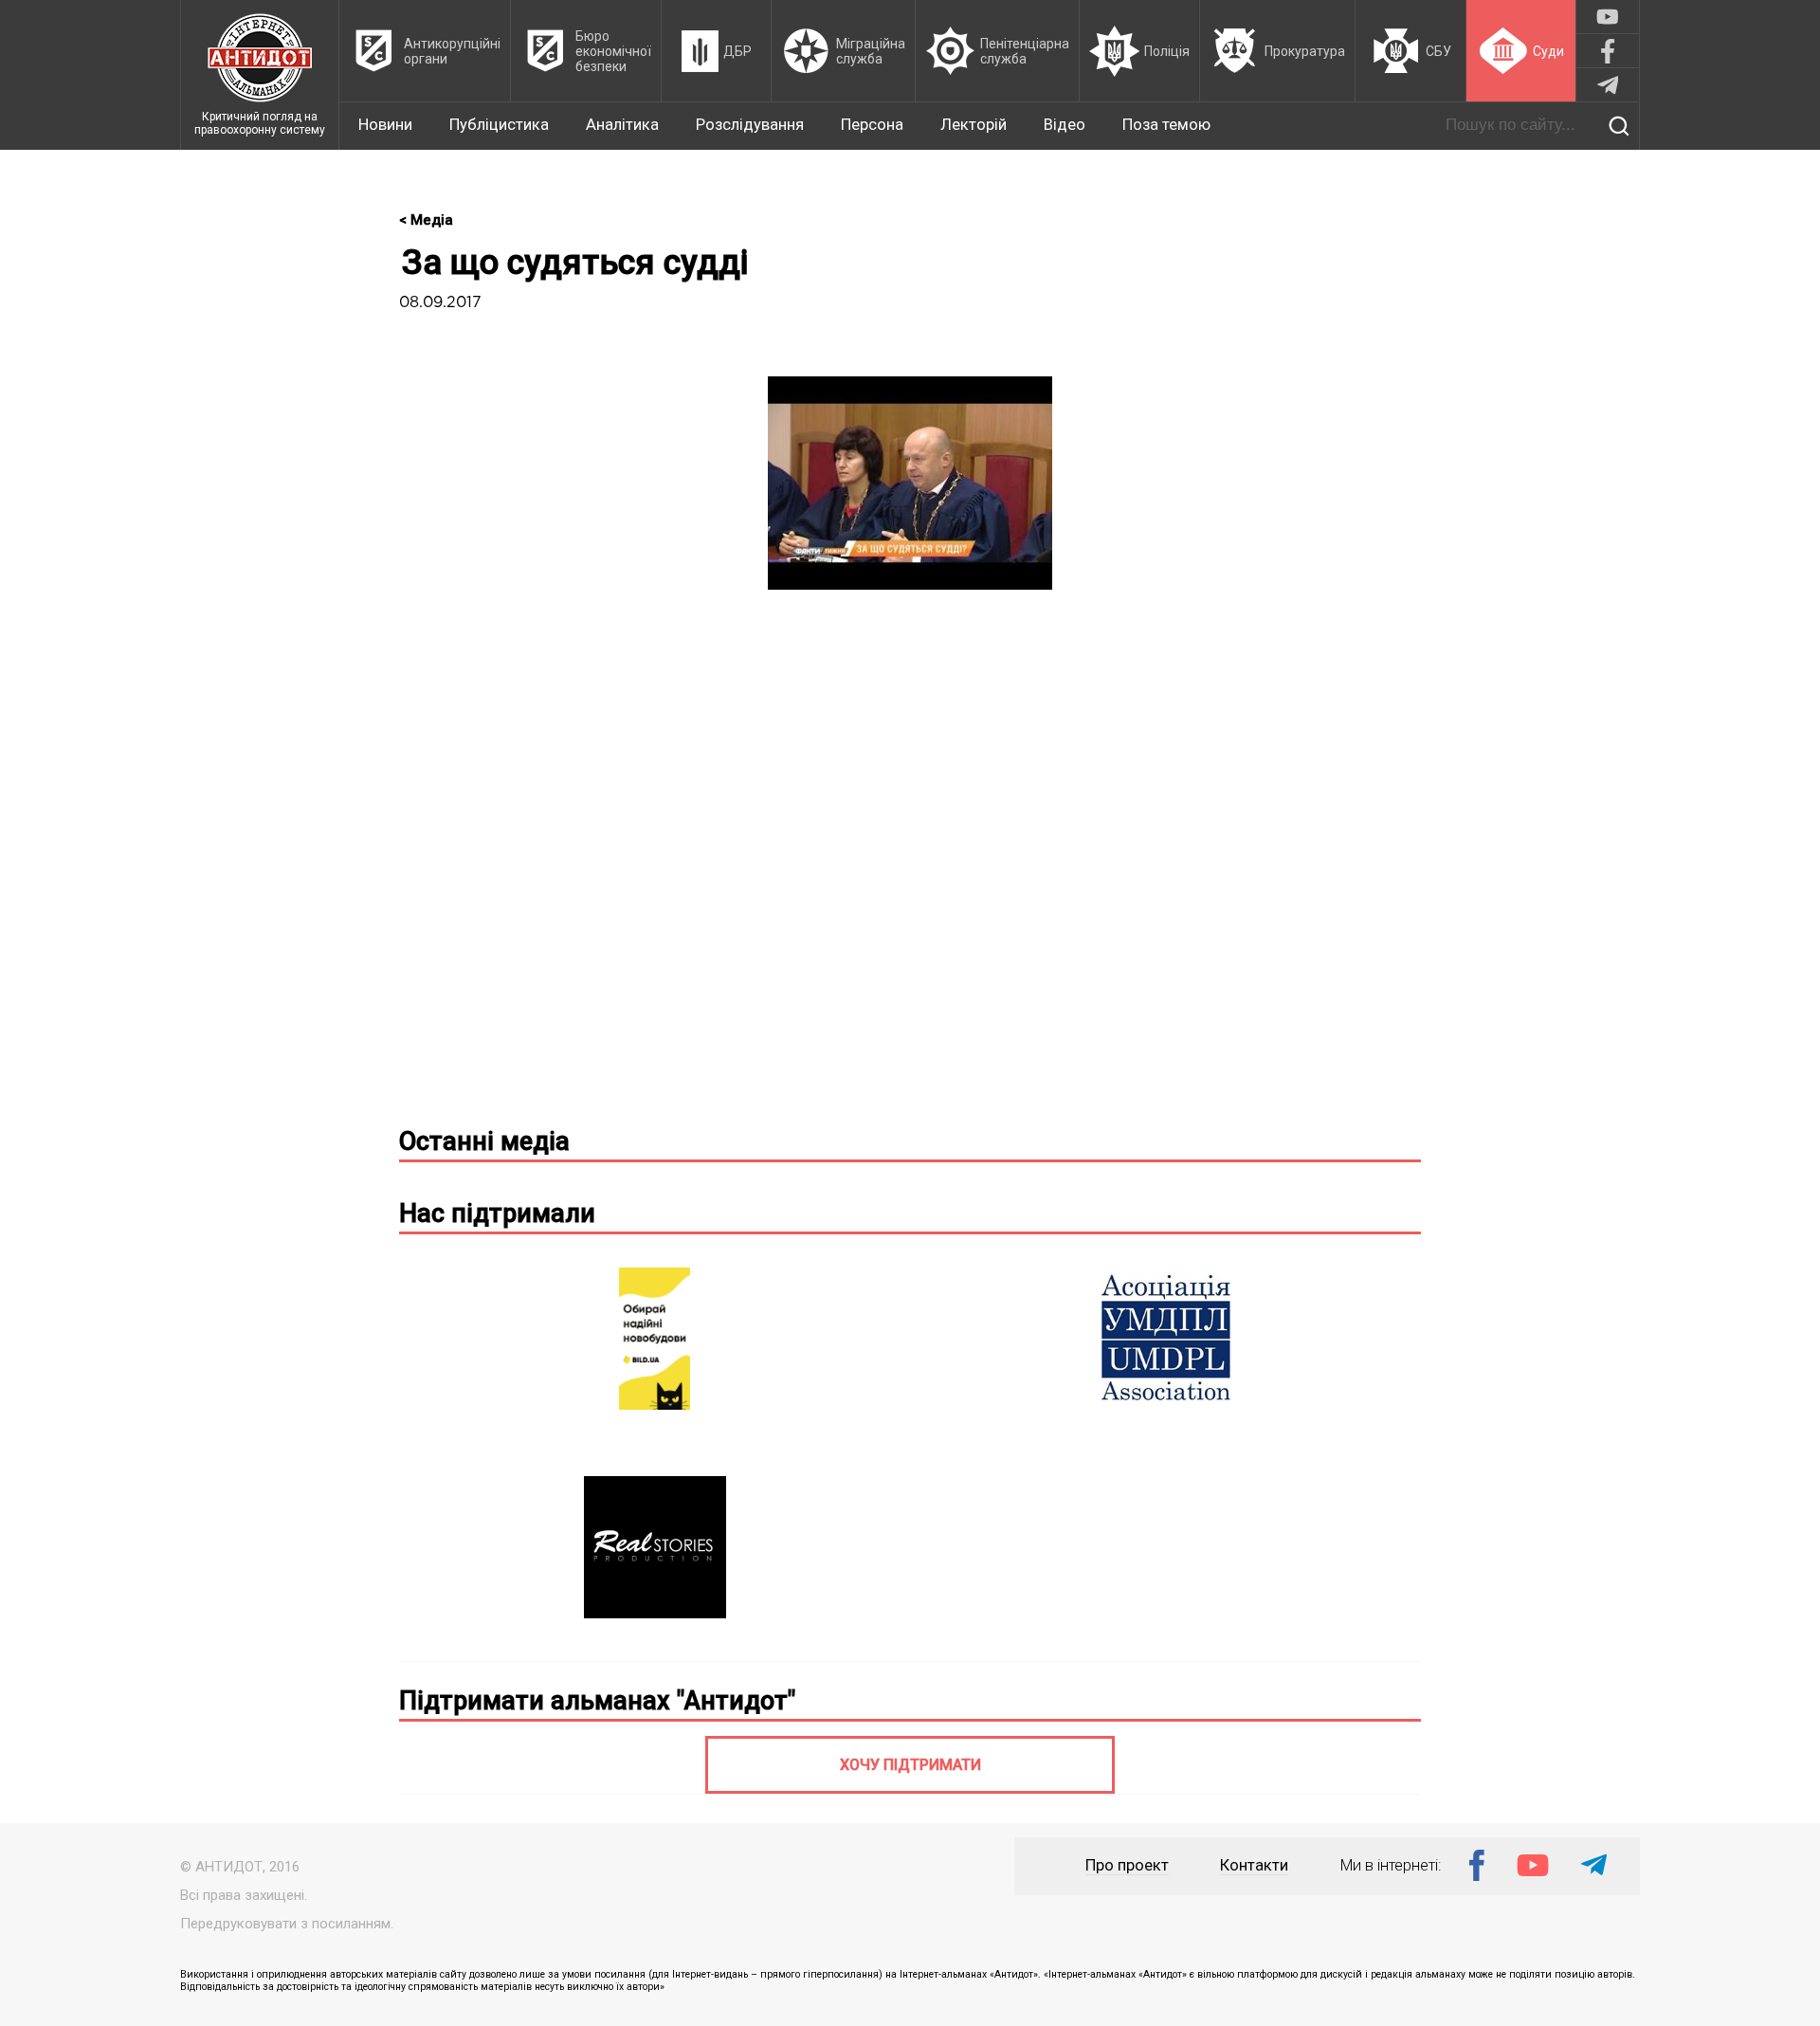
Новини (385, 125)
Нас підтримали (497, 1214)
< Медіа (426, 220)
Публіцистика (499, 125)
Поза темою (1166, 125)
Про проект (1127, 1865)
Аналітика (622, 125)
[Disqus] (910, 866)
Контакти (1254, 1865)
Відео (1065, 125)
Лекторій (974, 125)
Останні (484, 1141)
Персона (872, 125)
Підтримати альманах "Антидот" (597, 1701)
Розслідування (750, 125)
